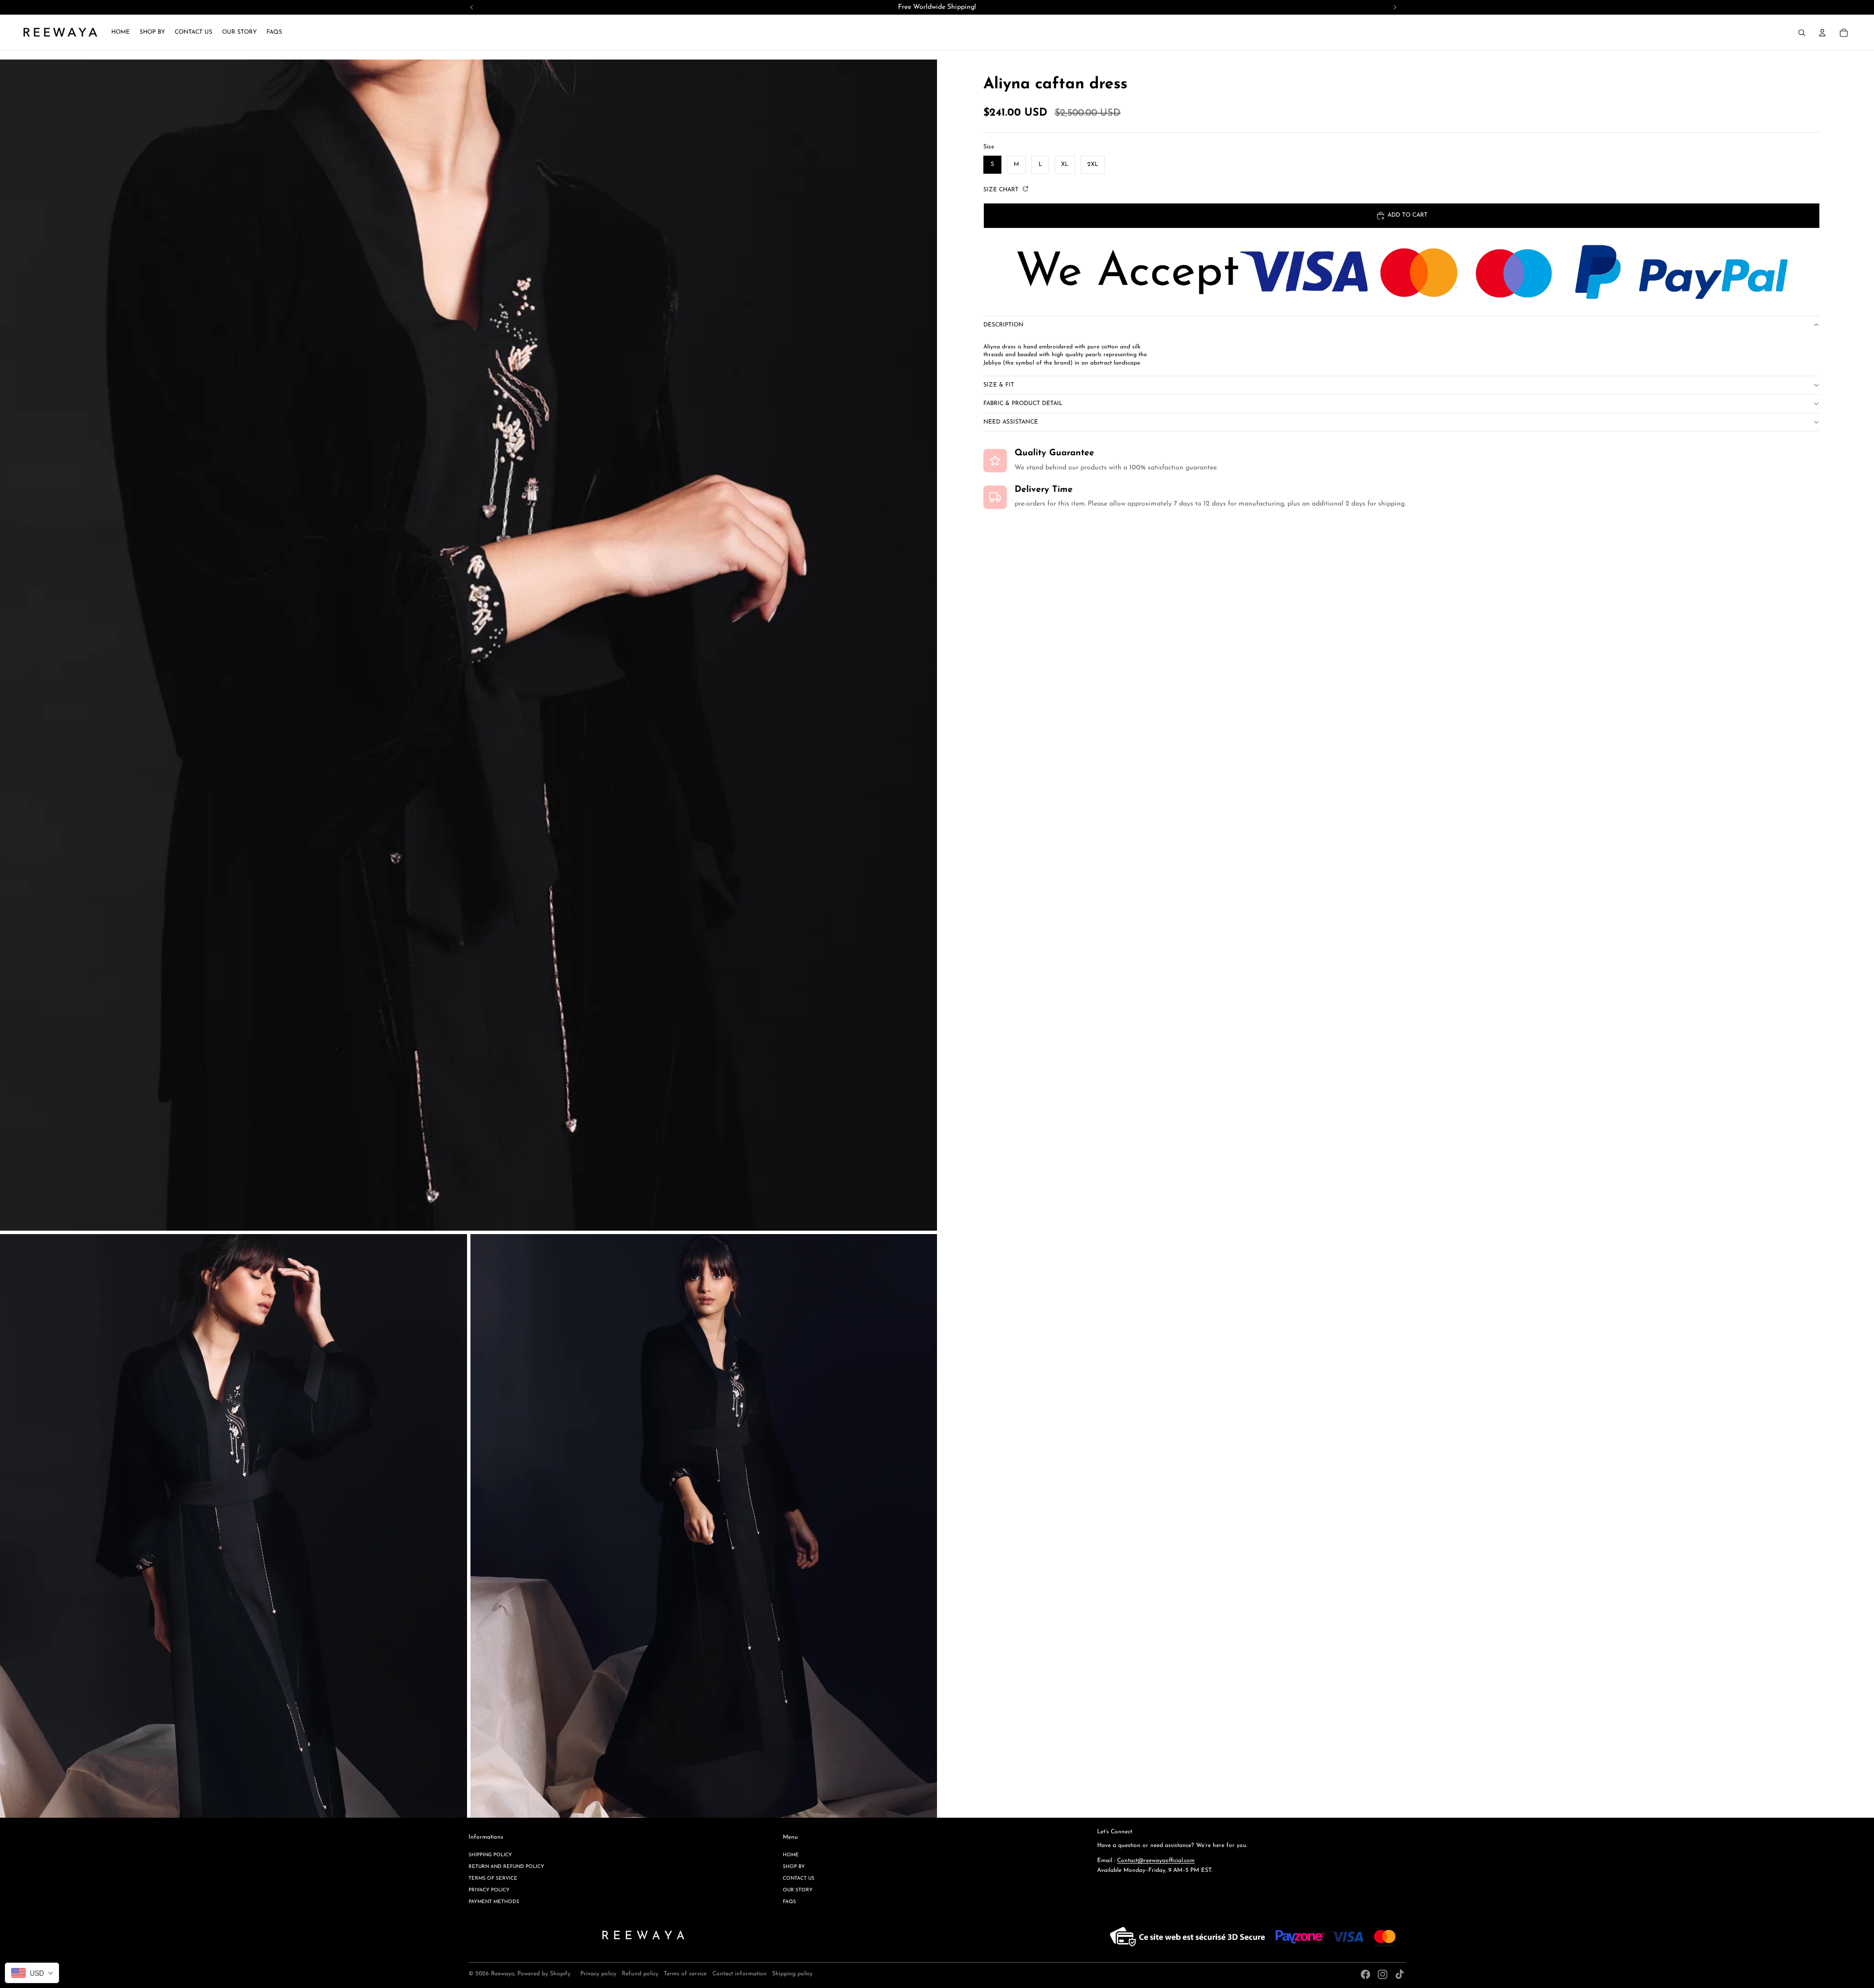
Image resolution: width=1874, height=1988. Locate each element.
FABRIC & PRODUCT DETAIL (1023, 404)
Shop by (794, 1867)
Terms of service (493, 1878)
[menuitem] (121, 33)
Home (791, 1855)
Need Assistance (1011, 422)
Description (1003, 325)
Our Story (798, 1890)
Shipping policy (490, 1855)
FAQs (789, 1902)
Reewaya (503, 1974)
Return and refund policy (506, 1867)
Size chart (1002, 190)
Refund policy (640, 1974)
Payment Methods (494, 1902)
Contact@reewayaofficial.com (1156, 1861)
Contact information (740, 1974)
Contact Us (799, 1878)
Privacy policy (489, 1890)
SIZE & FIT (999, 385)
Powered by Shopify (544, 1974)
